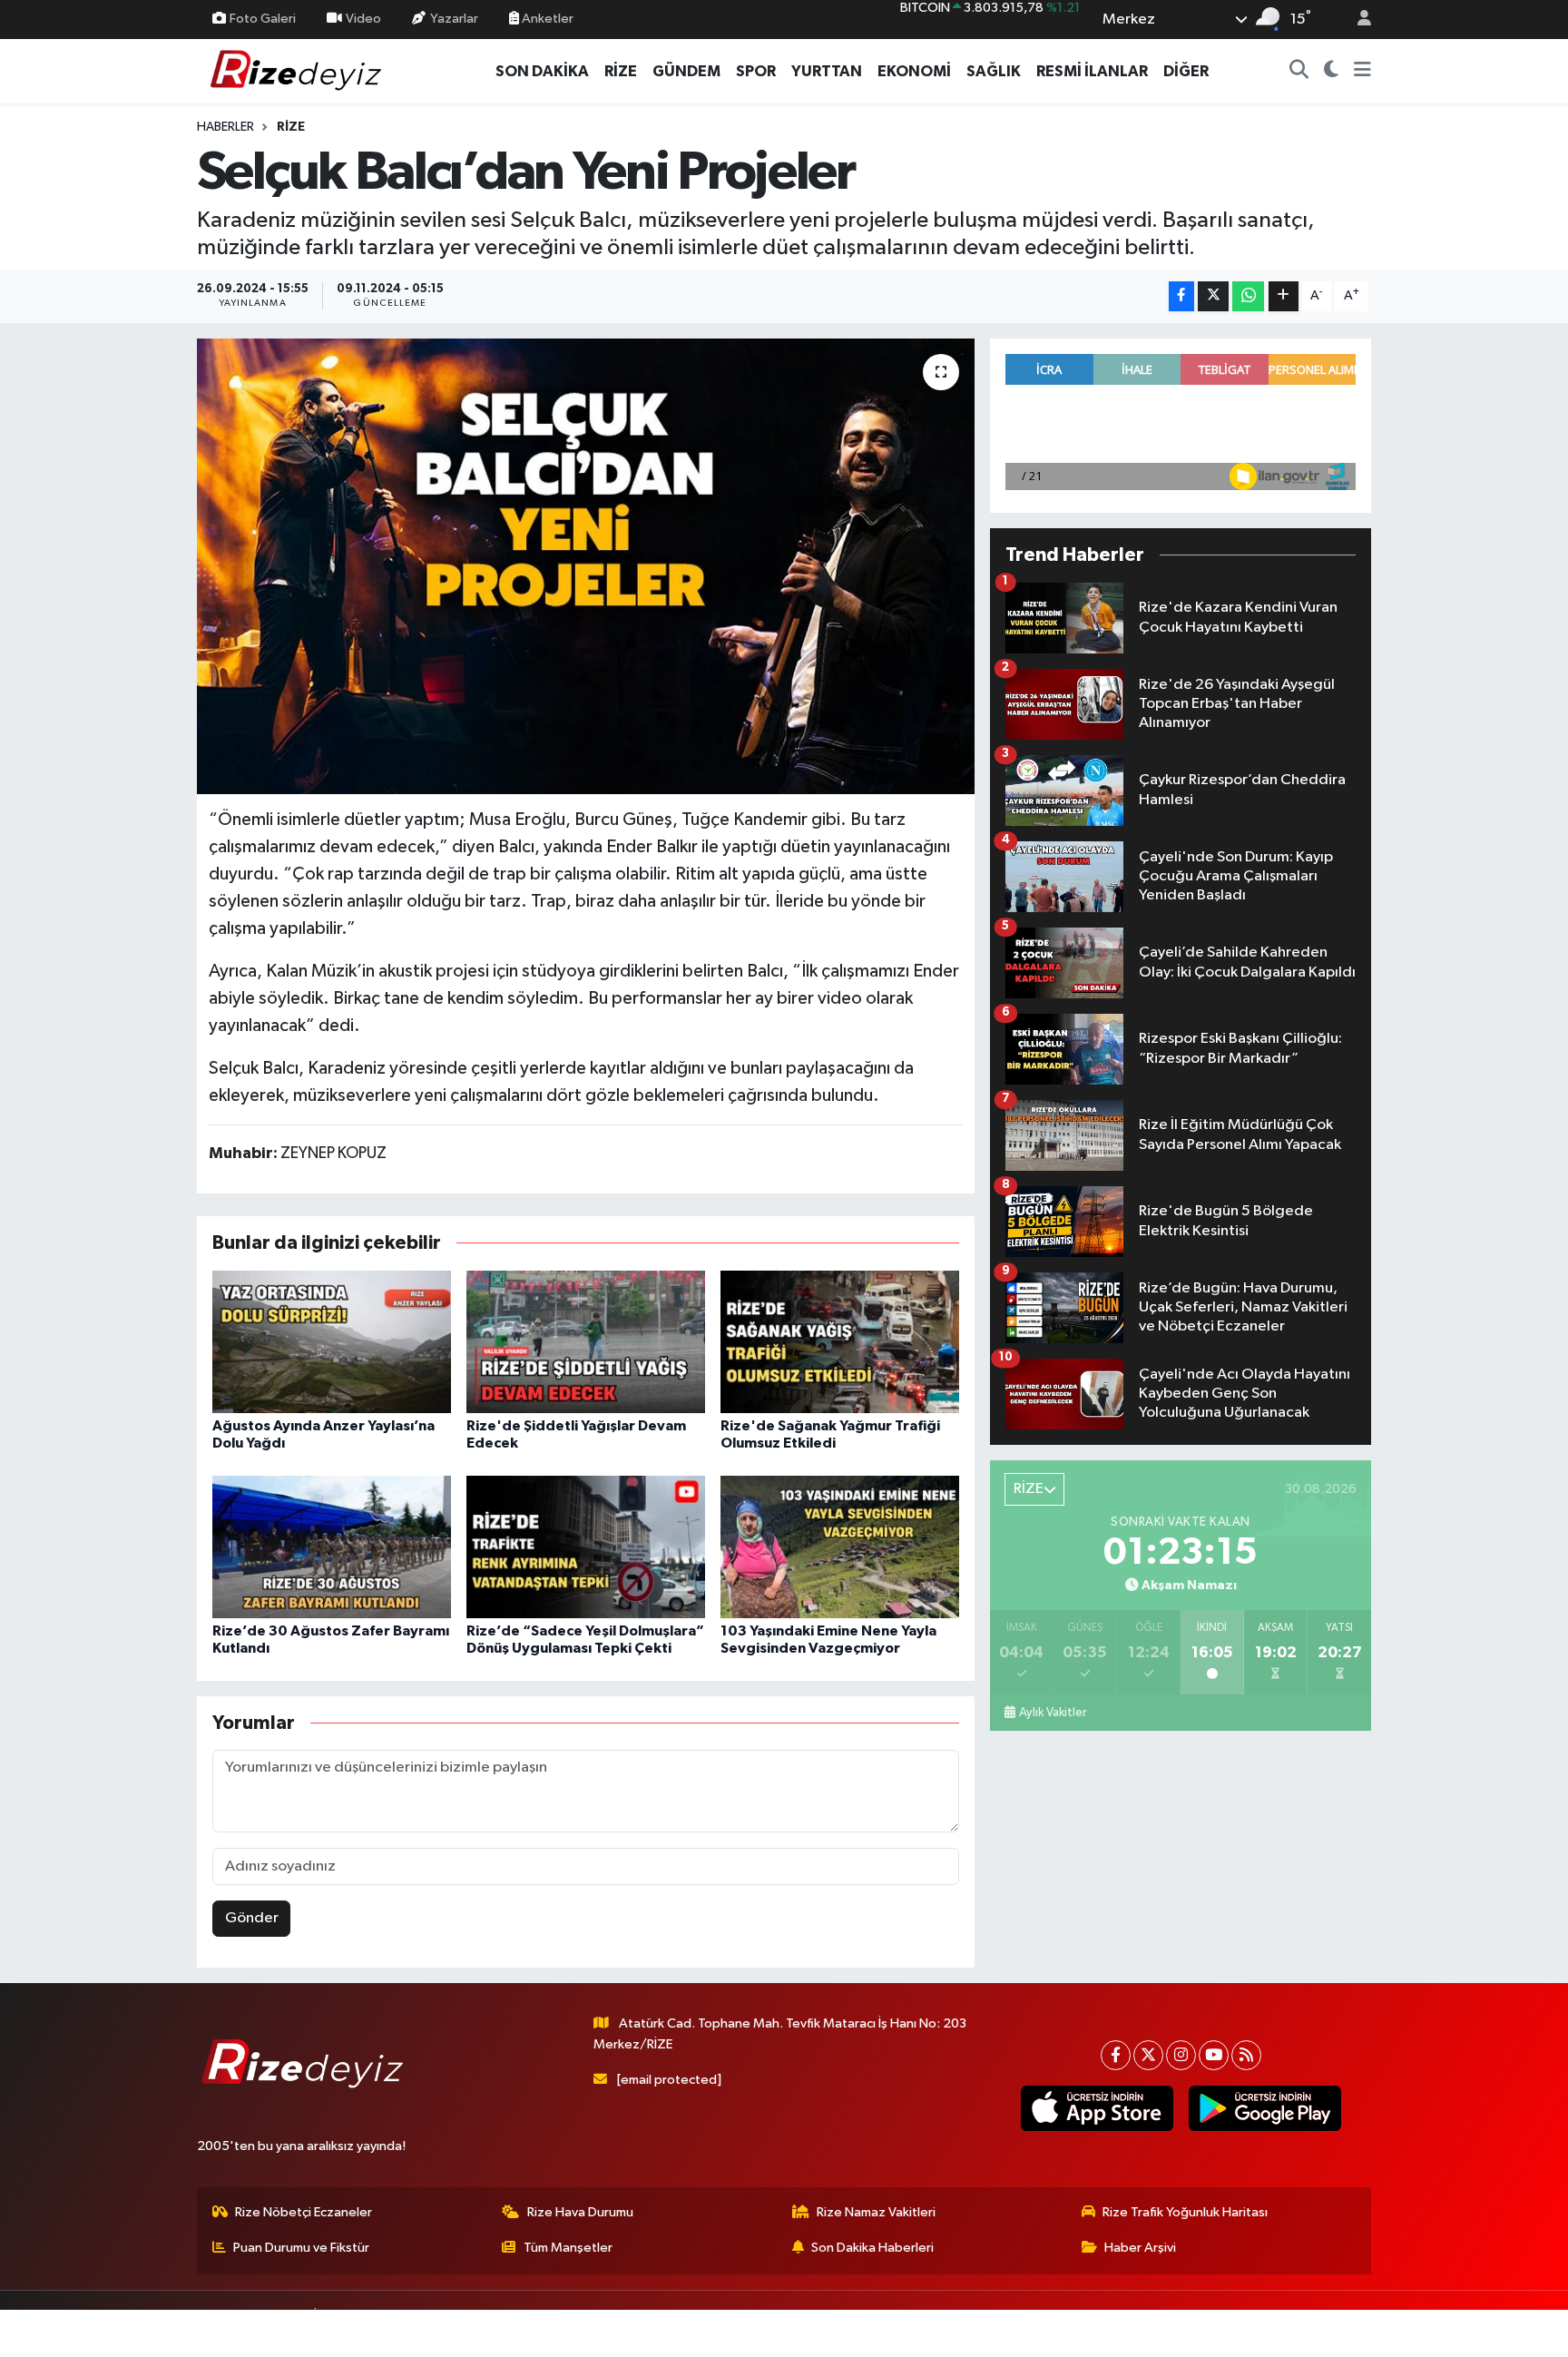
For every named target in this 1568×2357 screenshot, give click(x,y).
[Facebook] (1116, 2055)
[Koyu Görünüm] (1332, 72)
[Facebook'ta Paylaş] (1181, 296)
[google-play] (1264, 2108)
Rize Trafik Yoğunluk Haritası (1185, 2212)
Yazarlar (454, 19)
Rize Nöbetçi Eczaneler (304, 2212)
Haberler (225, 127)
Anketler (546, 19)
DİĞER (1186, 71)
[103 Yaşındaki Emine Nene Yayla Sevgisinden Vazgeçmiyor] (840, 1547)
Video (363, 19)
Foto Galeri (263, 19)
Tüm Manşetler (568, 2248)
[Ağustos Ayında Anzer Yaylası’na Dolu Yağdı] (332, 1342)
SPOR (756, 71)
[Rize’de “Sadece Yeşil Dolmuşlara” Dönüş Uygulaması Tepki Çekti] (586, 1547)
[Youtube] (1214, 2055)
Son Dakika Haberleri (872, 2248)
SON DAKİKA (542, 71)
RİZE (621, 71)
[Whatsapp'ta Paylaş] (1248, 296)
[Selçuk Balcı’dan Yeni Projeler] (586, 566)
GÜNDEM (686, 71)
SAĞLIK (994, 71)
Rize (291, 127)
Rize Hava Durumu (580, 2212)
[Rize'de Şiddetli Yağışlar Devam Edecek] (586, 1342)
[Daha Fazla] (1284, 296)
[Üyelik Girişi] (1357, 20)
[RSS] (1246, 2055)
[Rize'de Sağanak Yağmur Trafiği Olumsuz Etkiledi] (840, 1342)
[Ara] (1299, 72)
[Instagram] (1181, 2055)
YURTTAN (827, 71)
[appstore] (1097, 2108)
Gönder (252, 1918)
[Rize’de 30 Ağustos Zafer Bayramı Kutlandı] (332, 1547)
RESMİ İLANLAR (1092, 71)
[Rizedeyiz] (299, 70)
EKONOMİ (914, 71)
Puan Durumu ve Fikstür (301, 2248)
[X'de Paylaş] (1213, 296)
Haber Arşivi (1140, 2248)
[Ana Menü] (1362, 72)
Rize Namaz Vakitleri (876, 2212)
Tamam (1355, 2331)
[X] (1148, 2055)
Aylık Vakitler (1053, 1713)
